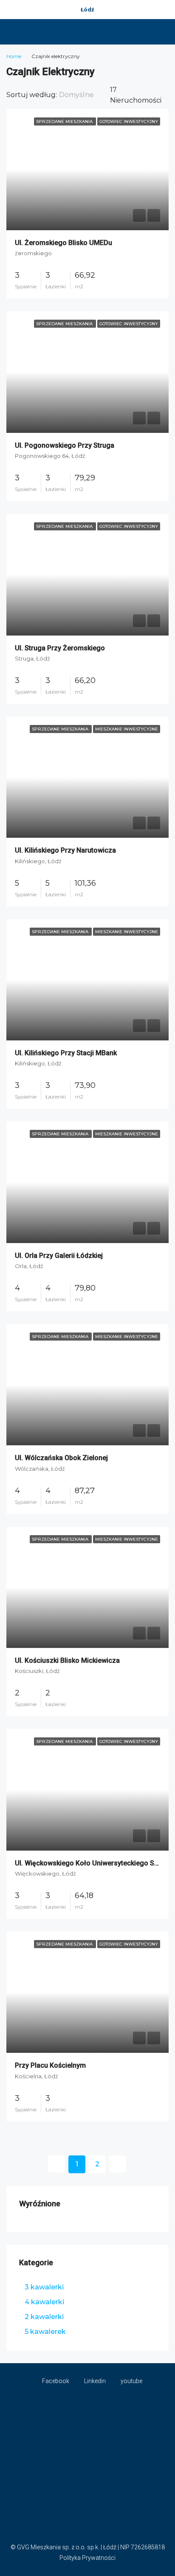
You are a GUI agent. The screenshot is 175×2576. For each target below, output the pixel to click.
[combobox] (83, 95)
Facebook (55, 2381)
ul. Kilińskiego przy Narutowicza (65, 850)
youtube (131, 2381)
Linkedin (94, 2381)
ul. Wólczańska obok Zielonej (61, 1458)
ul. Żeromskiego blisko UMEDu (64, 243)
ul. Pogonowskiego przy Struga (65, 445)
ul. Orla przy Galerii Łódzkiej (59, 1256)
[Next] (118, 2164)
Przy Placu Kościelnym (50, 2065)
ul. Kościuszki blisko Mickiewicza (67, 1660)
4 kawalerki (44, 2302)
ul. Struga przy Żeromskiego (60, 648)
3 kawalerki (44, 2287)
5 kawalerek (45, 2332)
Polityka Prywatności (87, 2558)
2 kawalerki (44, 2317)
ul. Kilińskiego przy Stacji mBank (66, 1053)
